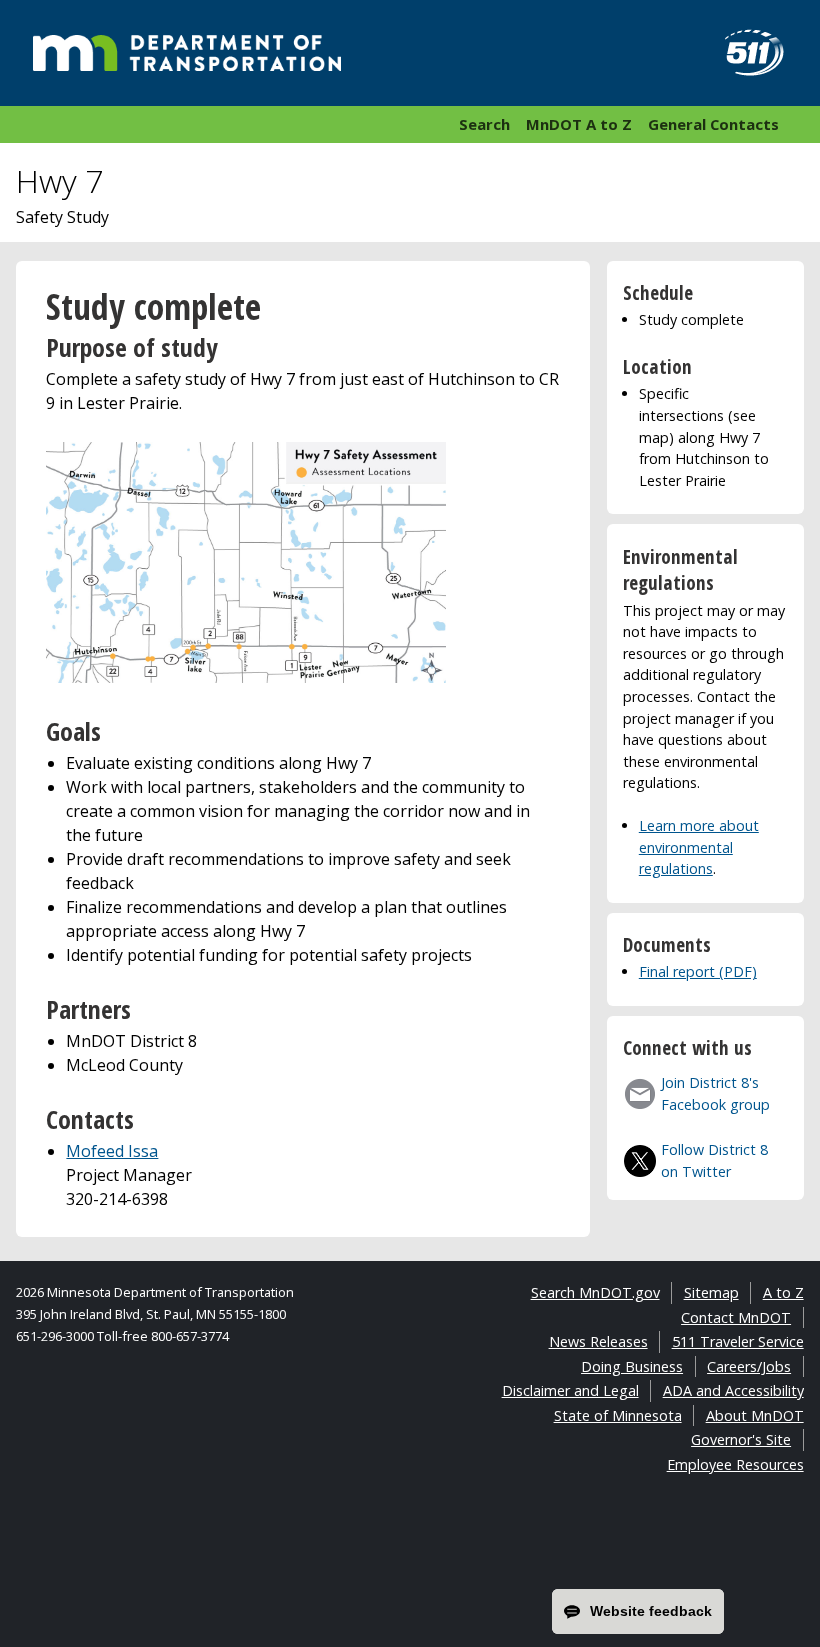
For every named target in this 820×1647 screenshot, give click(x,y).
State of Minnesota (618, 1415)
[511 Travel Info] (743, 53)
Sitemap (711, 1292)
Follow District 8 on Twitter (714, 1160)
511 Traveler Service (738, 1341)
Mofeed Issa (112, 1151)
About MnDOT (755, 1415)
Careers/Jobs (749, 1366)
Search (484, 124)
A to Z (783, 1292)
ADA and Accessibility (733, 1390)
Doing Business (632, 1366)
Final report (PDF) (698, 971)
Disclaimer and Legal (570, 1390)
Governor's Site (741, 1439)
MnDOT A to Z (579, 124)
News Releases (598, 1341)
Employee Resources (735, 1464)
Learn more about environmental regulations (699, 847)
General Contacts (713, 124)
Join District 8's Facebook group (715, 1093)
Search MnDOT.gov (595, 1292)
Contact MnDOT (736, 1317)
